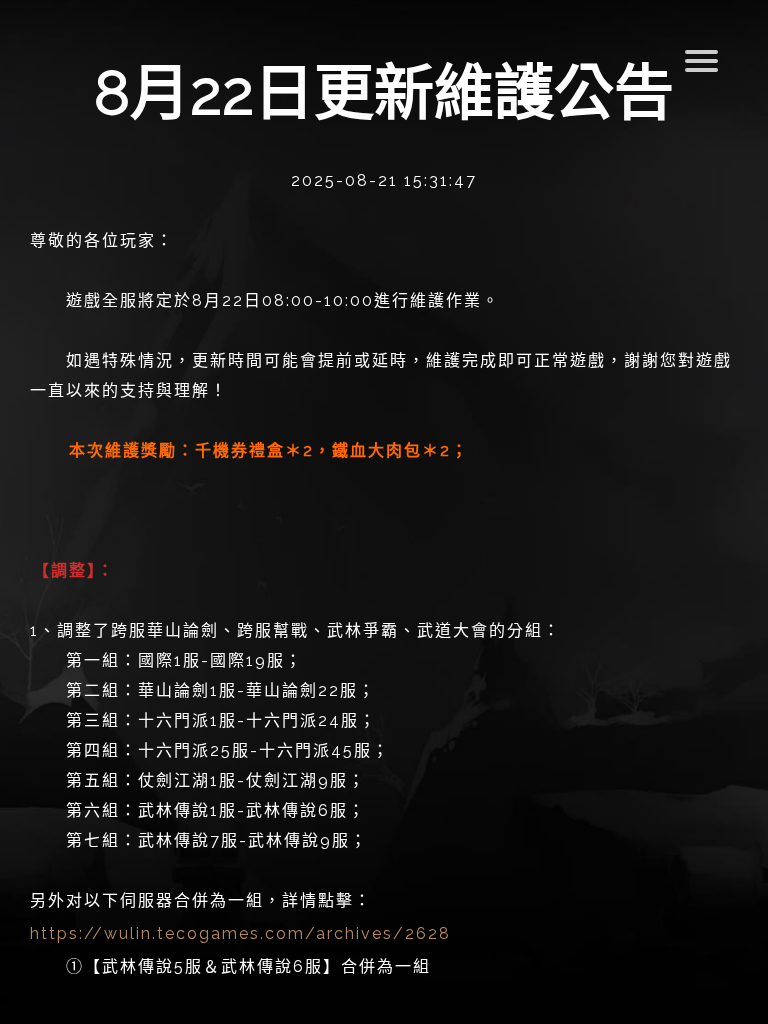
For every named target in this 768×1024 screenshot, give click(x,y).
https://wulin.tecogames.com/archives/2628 (240, 933)
